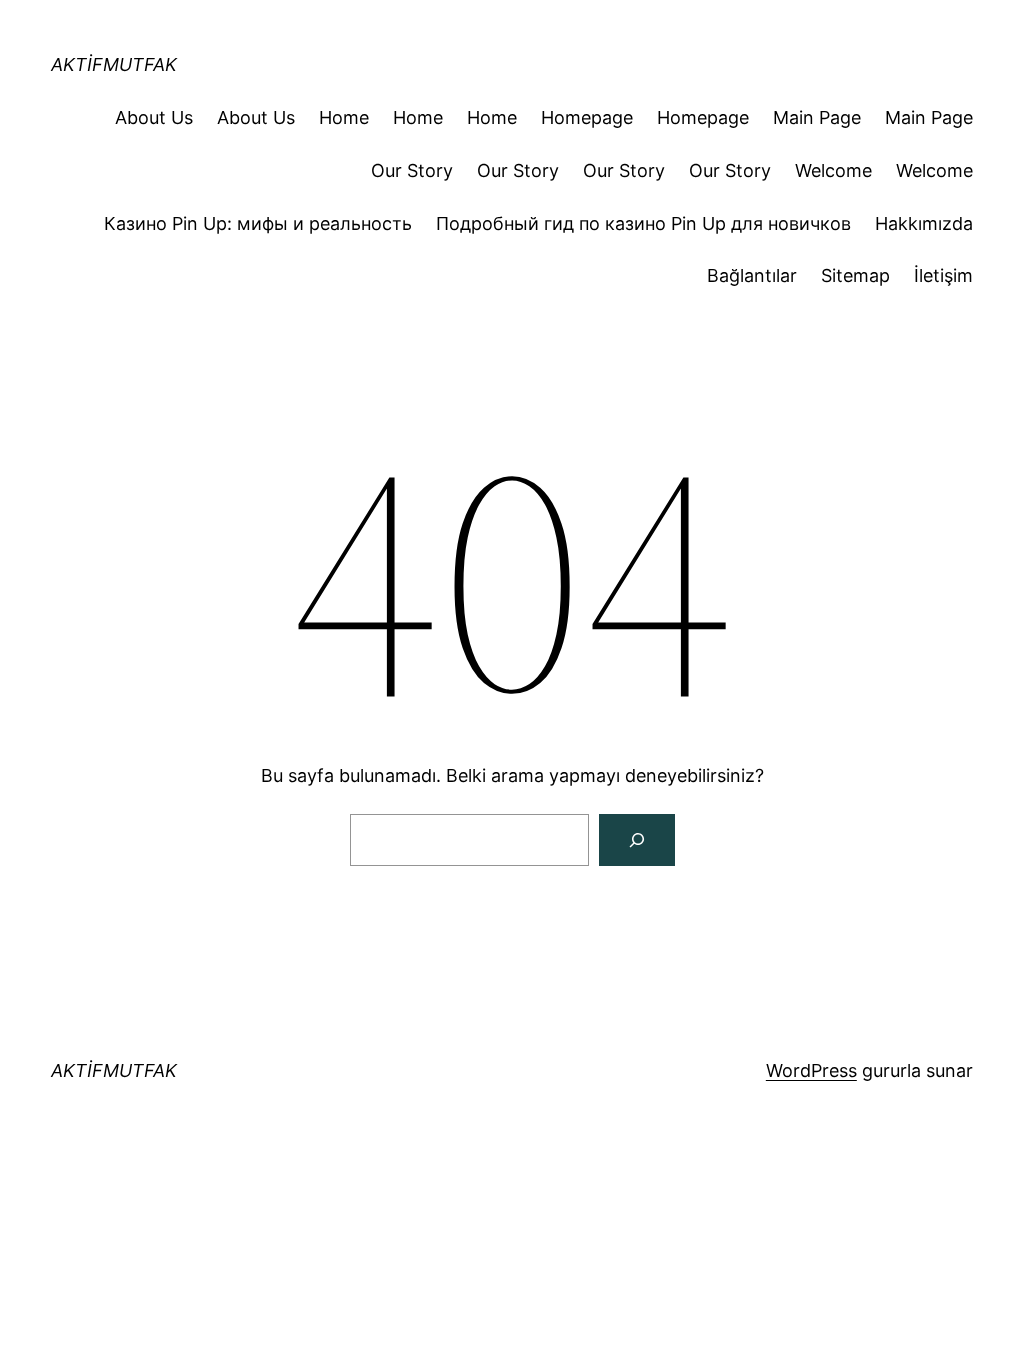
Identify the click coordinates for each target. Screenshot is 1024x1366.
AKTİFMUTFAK (114, 64)
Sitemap (855, 275)
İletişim (943, 275)
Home (344, 117)
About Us (154, 117)
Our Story (412, 170)
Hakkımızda (924, 223)
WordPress (811, 1070)
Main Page (817, 117)
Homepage (587, 117)
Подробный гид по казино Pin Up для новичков (643, 223)
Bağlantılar (752, 275)
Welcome (833, 170)
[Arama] (637, 840)
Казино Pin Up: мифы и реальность (258, 223)
